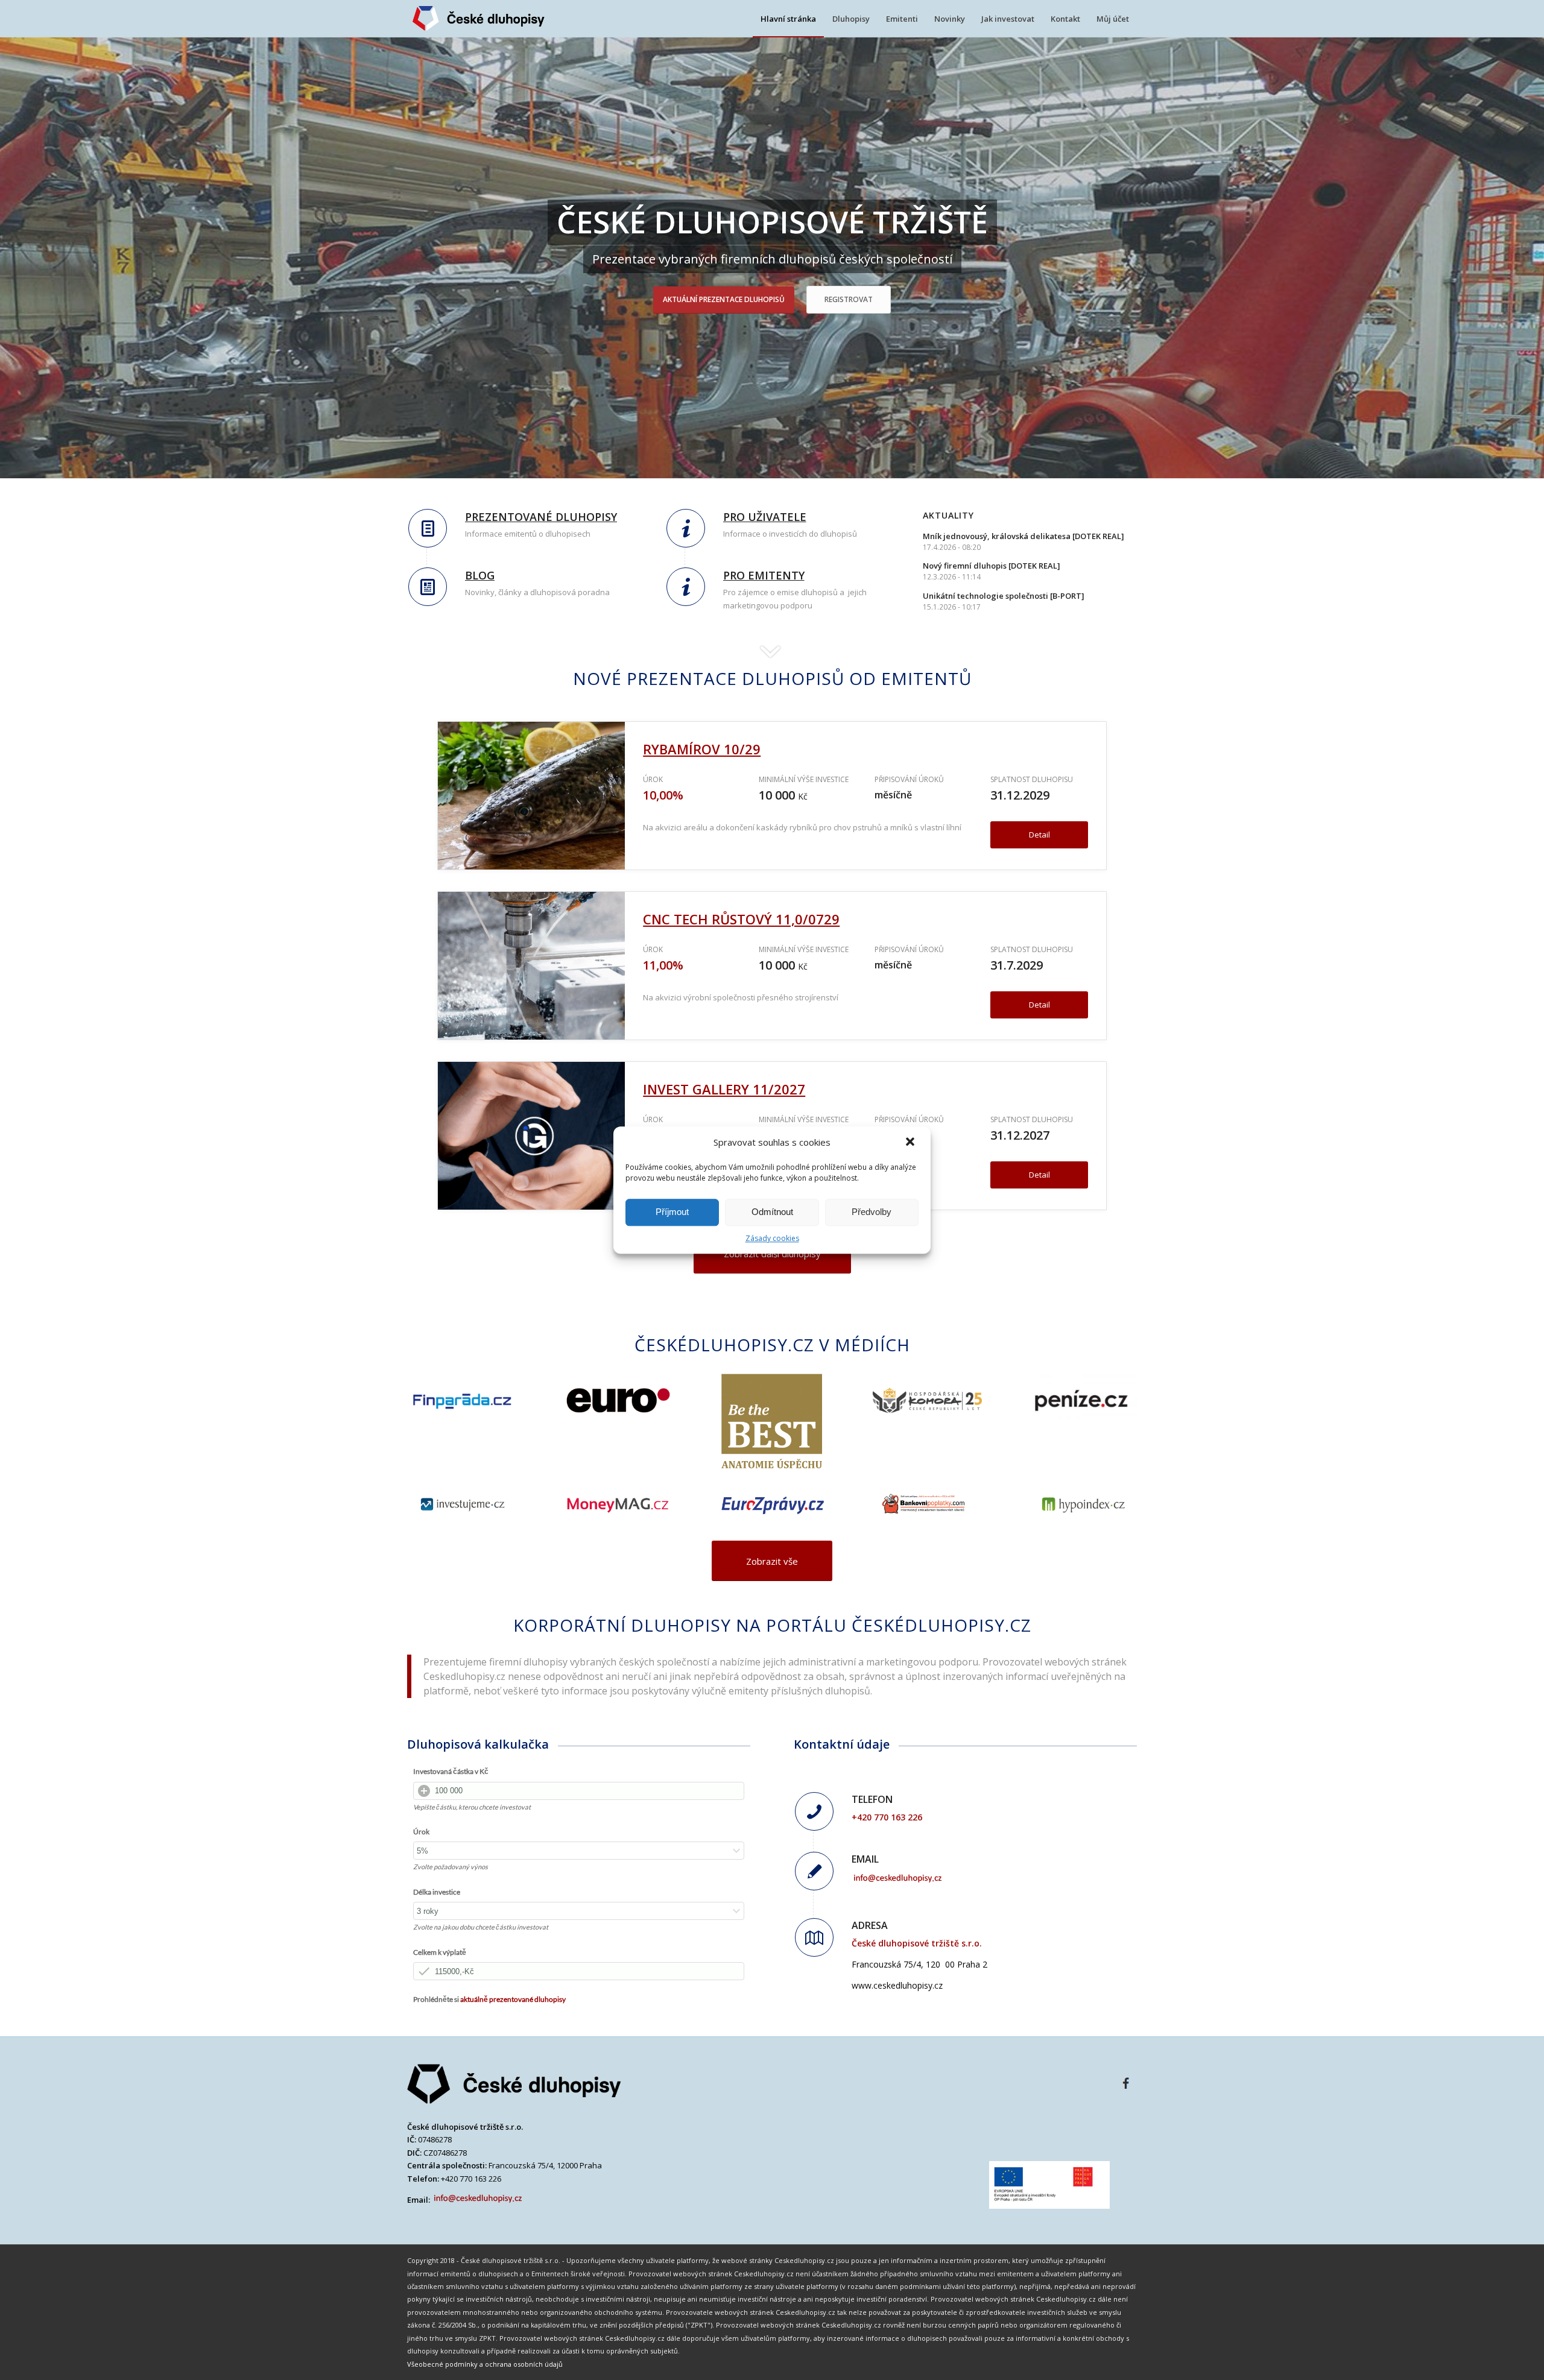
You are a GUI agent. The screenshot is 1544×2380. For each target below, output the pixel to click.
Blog (480, 575)
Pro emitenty (764, 575)
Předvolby (872, 1212)
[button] (911, 1143)
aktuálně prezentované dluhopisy (513, 1999)
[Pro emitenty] (686, 587)
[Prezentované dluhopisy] (428, 528)
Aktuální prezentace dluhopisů (724, 299)
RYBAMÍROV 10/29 (702, 749)
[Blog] (428, 587)
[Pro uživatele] (686, 528)
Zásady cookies (772, 1238)
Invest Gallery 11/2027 (724, 1089)
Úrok (421, 1832)
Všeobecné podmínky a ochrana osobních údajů (485, 2364)
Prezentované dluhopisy (541, 517)
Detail (1039, 835)
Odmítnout (772, 1212)
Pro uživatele (765, 517)
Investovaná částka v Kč (451, 1771)
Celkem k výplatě (440, 1952)
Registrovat (849, 299)
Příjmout (672, 1212)
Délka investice (437, 1892)
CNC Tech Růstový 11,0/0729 (741, 919)
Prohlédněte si (489, 1999)
